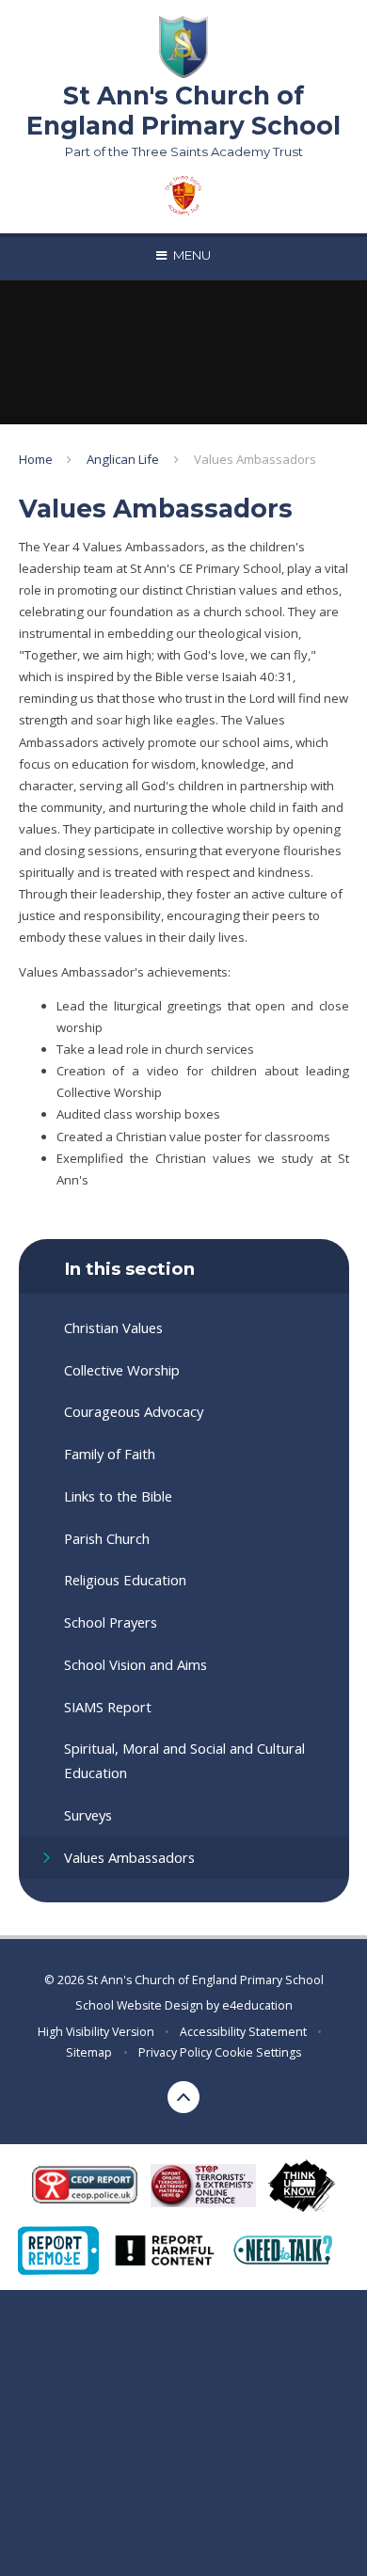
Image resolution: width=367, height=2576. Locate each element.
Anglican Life (123, 459)
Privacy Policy (175, 2052)
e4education (257, 2005)
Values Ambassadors (255, 459)
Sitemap (89, 2052)
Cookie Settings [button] (258, 2052)
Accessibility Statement (243, 2032)
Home (36, 459)
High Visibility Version (96, 2032)
